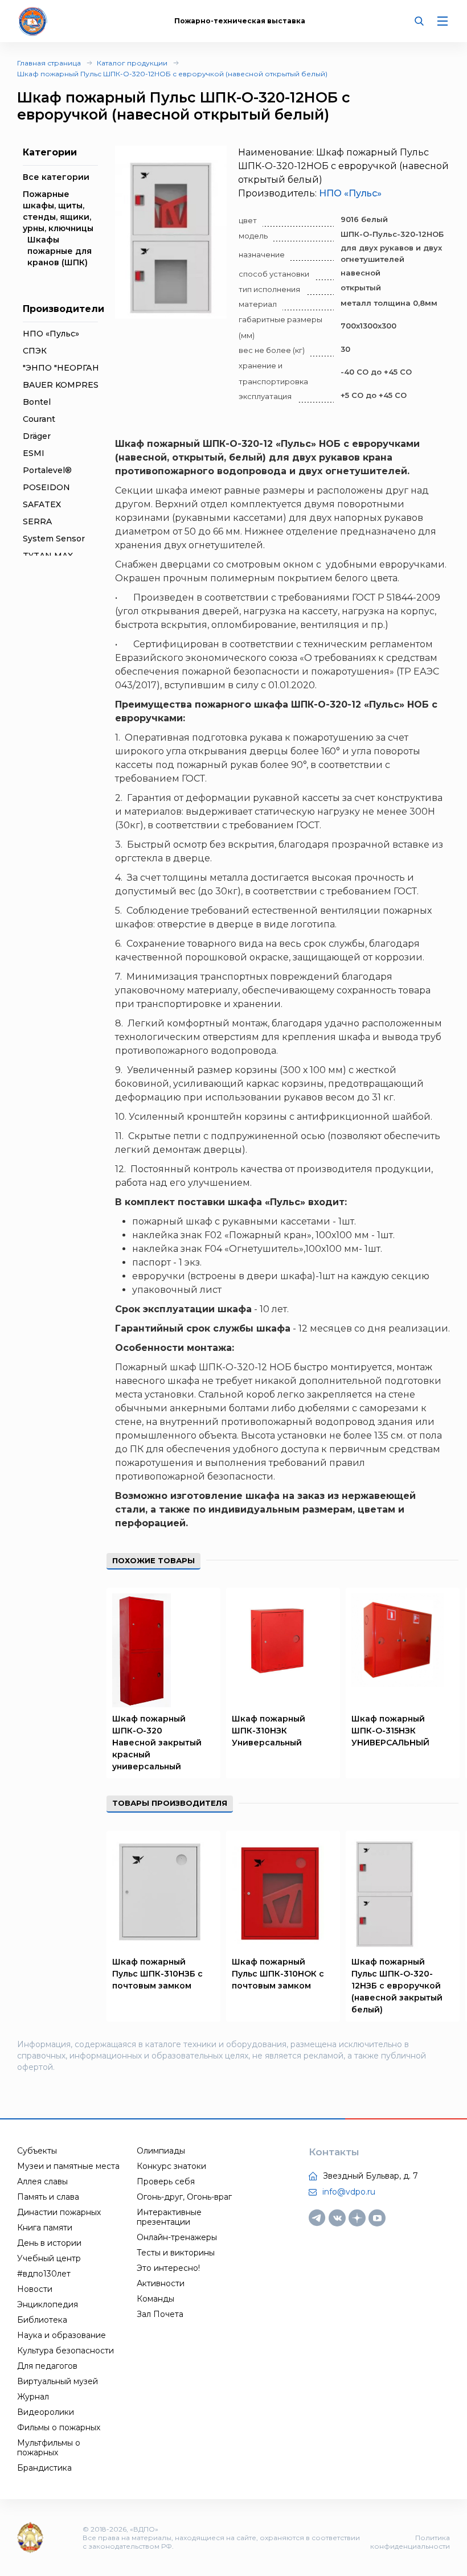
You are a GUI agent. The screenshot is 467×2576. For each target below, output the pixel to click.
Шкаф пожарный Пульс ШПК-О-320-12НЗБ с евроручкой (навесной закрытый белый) (397, 1986)
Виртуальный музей (58, 2381)
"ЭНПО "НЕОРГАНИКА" (72, 368)
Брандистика (44, 2468)
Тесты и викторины (176, 2253)
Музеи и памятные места (68, 2166)
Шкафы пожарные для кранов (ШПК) (60, 251)
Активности (161, 2283)
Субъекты (37, 2151)
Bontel (37, 402)
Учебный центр (49, 2258)
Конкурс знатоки (171, 2166)
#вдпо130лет (44, 2274)
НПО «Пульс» (51, 334)
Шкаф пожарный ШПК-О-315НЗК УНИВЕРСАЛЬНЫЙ (390, 1731)
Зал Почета (160, 2314)
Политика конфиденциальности (410, 2542)
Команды (155, 2299)
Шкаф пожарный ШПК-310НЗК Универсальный (269, 1731)
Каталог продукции (132, 63)
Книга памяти (45, 2228)
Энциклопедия (48, 2304)
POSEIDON (46, 487)
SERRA (37, 521)
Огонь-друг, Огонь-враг (184, 2197)
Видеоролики (46, 2412)
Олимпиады (161, 2151)
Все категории (56, 177)
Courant (39, 419)
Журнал (33, 2397)
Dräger (37, 436)
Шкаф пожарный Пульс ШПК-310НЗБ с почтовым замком (157, 1974)
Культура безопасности (65, 2351)
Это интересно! (168, 2268)
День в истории (49, 2243)
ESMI (34, 453)
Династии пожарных (59, 2212)
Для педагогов (47, 2366)
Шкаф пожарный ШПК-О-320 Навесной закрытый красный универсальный (157, 1743)
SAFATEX (42, 504)
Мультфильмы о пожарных (49, 2448)
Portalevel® (47, 470)
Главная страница (49, 63)
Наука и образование (62, 2335)
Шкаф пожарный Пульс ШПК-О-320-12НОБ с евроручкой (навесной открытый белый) (172, 74)
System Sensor (54, 539)
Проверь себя (166, 2181)
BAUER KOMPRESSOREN (76, 385)
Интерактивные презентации (169, 2217)
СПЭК (35, 351)
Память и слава (48, 2197)
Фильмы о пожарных (59, 2427)
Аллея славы (42, 2181)
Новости (35, 2289)
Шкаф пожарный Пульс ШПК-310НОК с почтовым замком (278, 1974)
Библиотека (42, 2320)
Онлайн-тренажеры (177, 2237)
